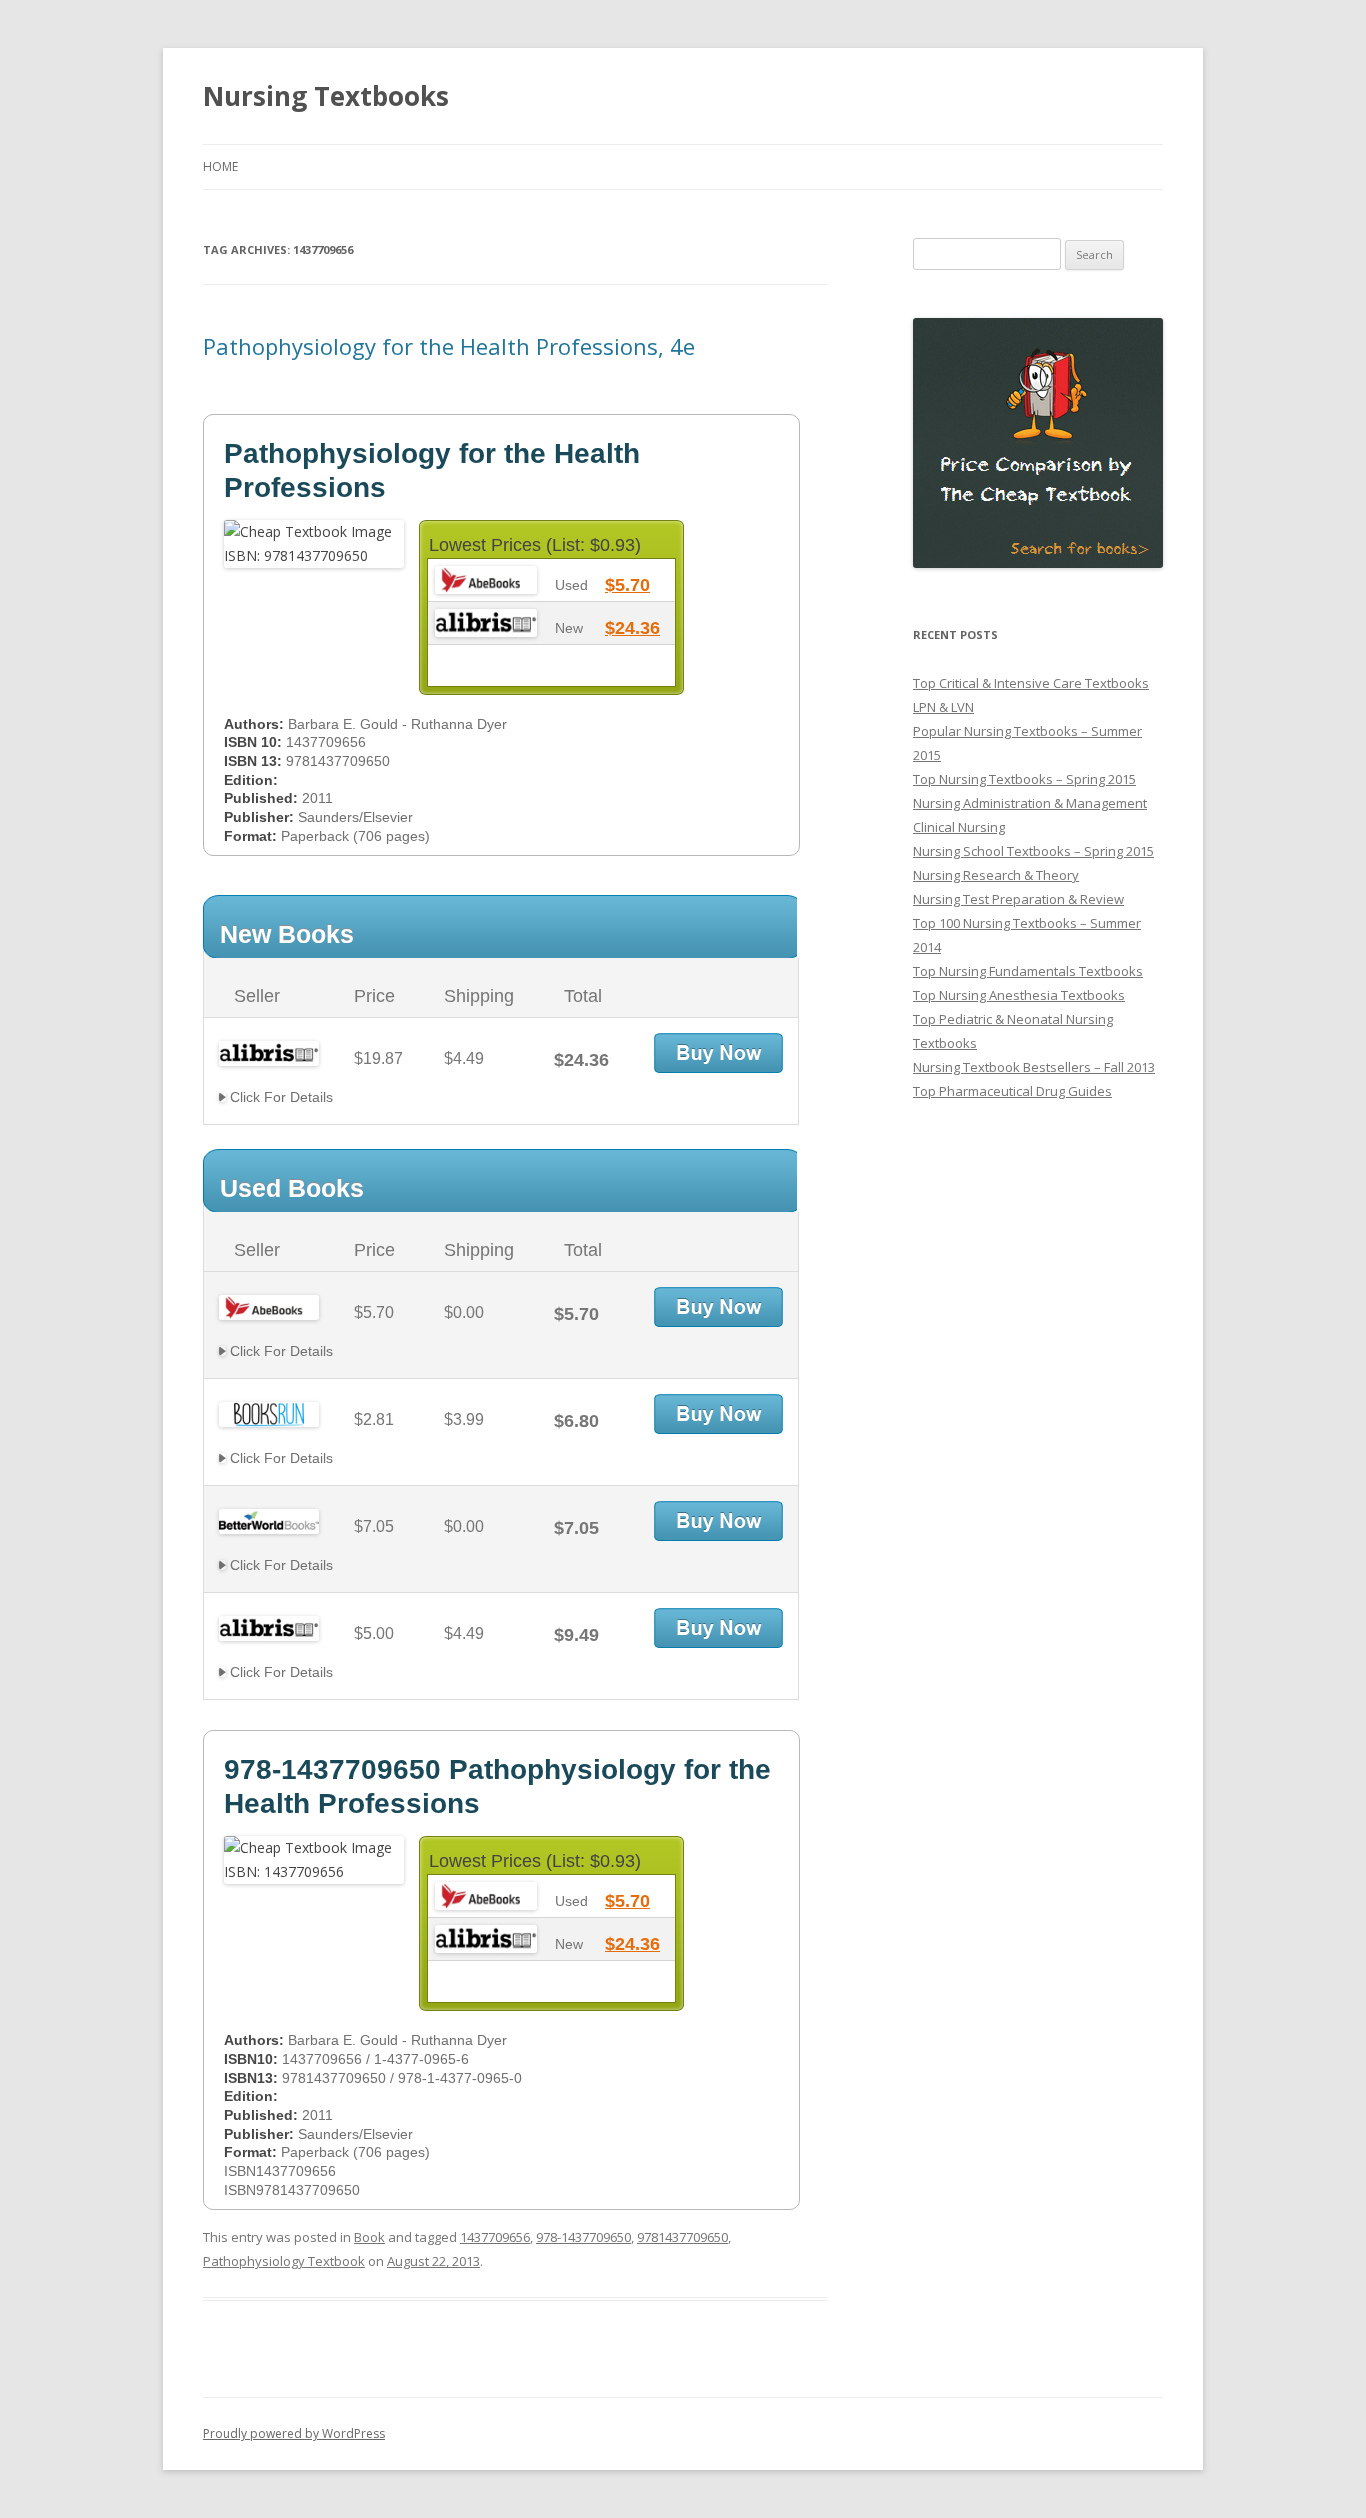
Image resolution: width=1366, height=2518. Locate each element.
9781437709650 (682, 2237)
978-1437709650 (583, 2237)
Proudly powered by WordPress (294, 2433)
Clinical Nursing (959, 827)
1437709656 (495, 2237)
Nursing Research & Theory (996, 875)
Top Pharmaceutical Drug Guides (1012, 1091)
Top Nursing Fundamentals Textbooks (1028, 971)
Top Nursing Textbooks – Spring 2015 (1024, 779)
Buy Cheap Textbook (718, 1053)
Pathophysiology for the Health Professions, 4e (449, 346)
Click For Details (279, 1097)
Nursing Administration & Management (1030, 803)
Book (369, 2237)
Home (220, 166)
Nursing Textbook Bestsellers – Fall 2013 (1034, 1067)
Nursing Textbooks (326, 96)
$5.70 (627, 585)
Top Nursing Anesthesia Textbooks (1019, 995)
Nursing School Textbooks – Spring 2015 (1033, 851)
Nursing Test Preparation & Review (1018, 899)
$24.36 (632, 628)
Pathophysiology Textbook (284, 2261)
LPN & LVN (943, 707)
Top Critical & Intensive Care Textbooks (1031, 683)
